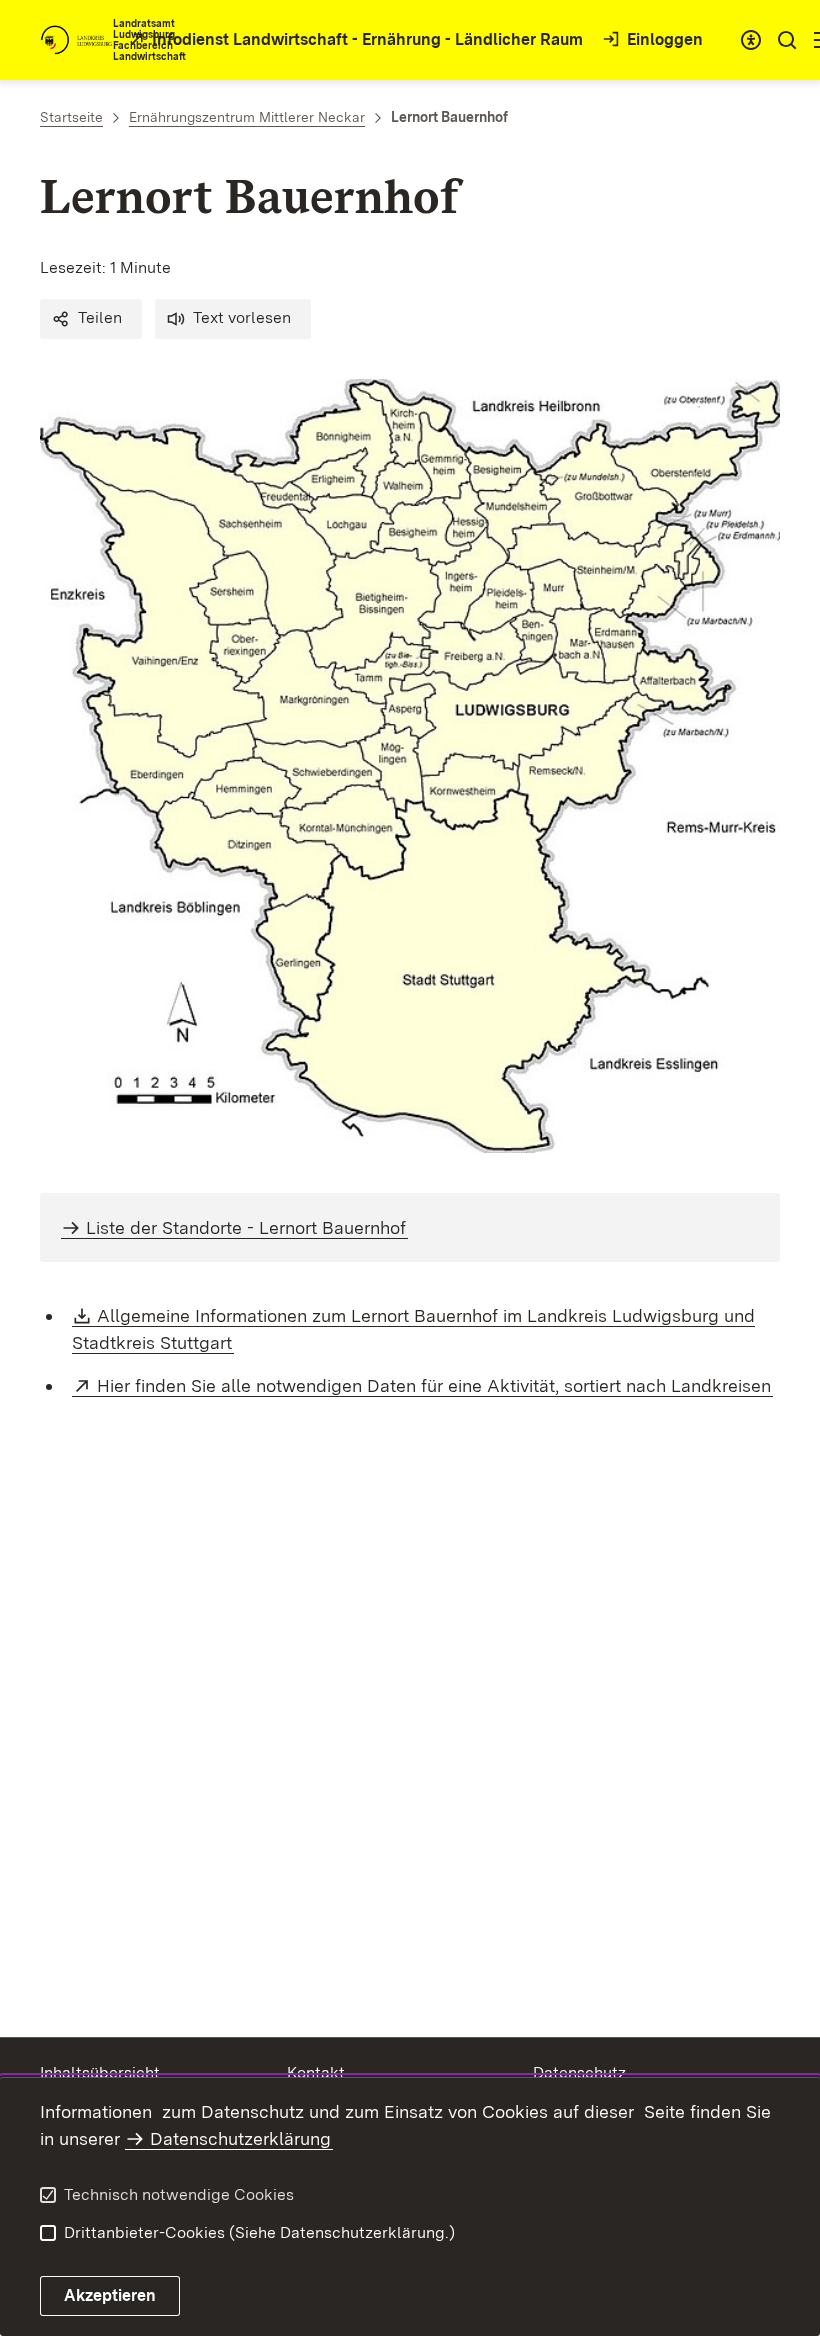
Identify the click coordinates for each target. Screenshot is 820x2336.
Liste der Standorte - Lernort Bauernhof (246, 1227)
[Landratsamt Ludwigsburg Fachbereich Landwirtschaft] (76, 40)
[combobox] (751, 40)
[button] (91, 319)
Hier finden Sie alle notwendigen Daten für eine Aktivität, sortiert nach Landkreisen (435, 1385)
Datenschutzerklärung (240, 2138)
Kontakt (316, 2072)
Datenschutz (579, 2072)
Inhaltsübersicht (100, 2072)
